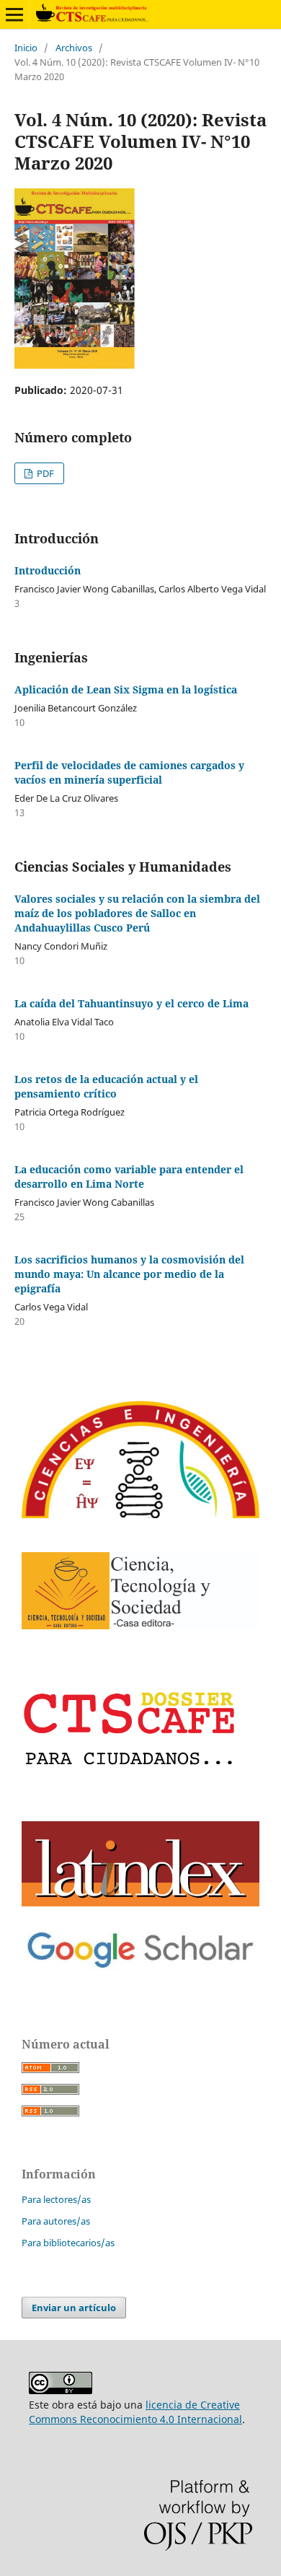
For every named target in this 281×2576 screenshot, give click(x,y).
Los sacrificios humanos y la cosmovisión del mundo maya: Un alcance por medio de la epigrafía (129, 1274)
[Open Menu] (14, 14)
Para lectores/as (56, 2199)
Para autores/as (56, 2221)
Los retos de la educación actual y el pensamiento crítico (106, 1086)
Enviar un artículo (74, 2308)
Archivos (74, 48)
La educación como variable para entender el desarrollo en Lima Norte (129, 1177)
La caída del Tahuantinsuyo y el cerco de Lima (131, 1003)
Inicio (26, 48)
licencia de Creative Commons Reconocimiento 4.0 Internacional (135, 2412)
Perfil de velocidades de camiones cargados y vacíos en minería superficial (129, 772)
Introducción (48, 570)
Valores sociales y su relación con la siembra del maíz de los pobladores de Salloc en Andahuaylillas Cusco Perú (137, 913)
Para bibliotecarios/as (68, 2243)
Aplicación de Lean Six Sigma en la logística (126, 689)
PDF (44, 473)
